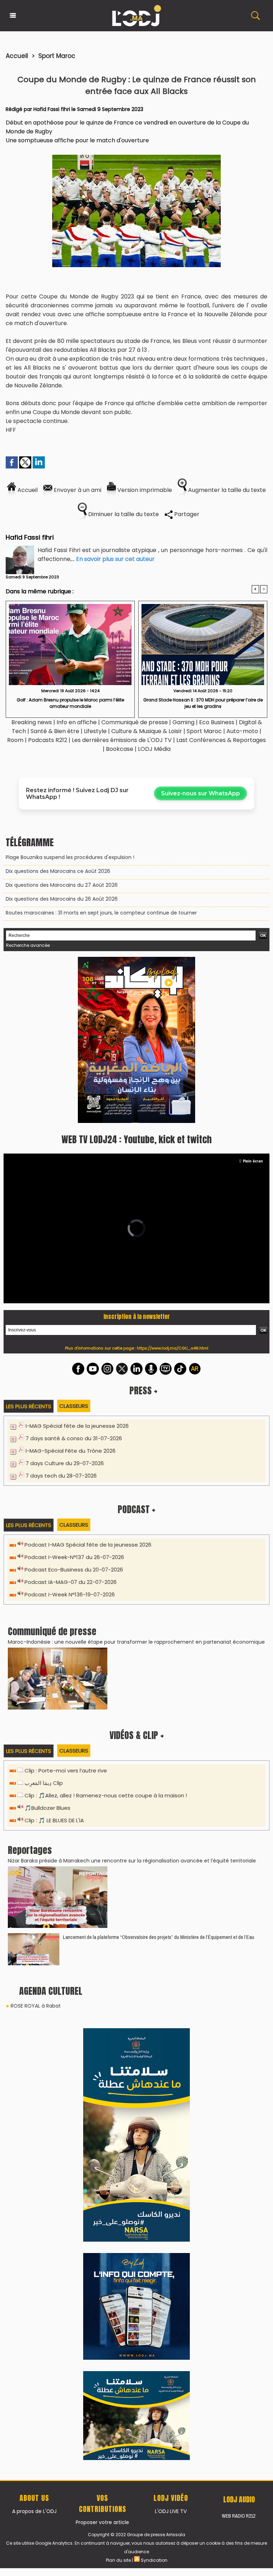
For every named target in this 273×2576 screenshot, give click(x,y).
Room (15, 740)
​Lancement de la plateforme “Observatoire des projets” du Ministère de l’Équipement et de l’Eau (159, 1776)
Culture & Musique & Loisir (147, 731)
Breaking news (32, 722)
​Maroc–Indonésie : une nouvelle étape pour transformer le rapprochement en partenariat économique (136, 1481)
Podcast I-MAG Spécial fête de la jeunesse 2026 (88, 1384)
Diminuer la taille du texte (123, 514)
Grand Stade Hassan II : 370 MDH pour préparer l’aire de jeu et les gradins (203, 703)
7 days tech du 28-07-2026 (61, 1314)
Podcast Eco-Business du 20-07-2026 (74, 1408)
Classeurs (74, 1245)
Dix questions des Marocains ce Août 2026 (58, 871)
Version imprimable (144, 490)
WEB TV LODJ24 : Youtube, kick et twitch (136, 978)
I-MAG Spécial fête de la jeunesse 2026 (77, 1265)
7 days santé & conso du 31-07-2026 (74, 1277)
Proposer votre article (102, 2051)
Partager (186, 514)
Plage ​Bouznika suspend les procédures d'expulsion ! (70, 857)
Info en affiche (77, 722)
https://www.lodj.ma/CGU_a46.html (173, 1187)
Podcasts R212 (48, 740)
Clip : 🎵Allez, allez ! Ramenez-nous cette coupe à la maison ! (106, 1634)
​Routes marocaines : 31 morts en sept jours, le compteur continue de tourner (101, 913)
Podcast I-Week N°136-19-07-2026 (70, 1433)
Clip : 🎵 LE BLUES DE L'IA (54, 1659)
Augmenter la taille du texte (226, 490)
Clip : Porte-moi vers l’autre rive (66, 1609)
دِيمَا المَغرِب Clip (44, 1622)
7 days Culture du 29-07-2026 (65, 1302)
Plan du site (118, 2089)
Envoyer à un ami (77, 490)
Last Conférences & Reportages (221, 740)
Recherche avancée (28, 945)
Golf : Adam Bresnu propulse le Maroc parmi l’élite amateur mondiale (70, 703)
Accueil (17, 56)
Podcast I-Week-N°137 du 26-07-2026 (74, 1396)
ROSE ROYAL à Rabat (36, 1845)
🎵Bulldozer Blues (47, 1647)
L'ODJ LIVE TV (171, 2040)
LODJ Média (154, 749)
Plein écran (253, 1000)
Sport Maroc (57, 56)
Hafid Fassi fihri (52, 109)
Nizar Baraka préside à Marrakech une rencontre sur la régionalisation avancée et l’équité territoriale (132, 1700)
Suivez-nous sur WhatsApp (200, 793)
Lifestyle (95, 731)
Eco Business (217, 722)
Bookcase (120, 749)
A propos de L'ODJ (34, 2040)
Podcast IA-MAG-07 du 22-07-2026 (71, 1421)
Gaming (183, 722)
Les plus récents (29, 1245)
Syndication (154, 2089)
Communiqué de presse (135, 722)
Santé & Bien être (55, 731)
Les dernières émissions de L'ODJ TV (122, 740)
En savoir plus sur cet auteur (115, 559)
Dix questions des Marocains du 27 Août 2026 (62, 885)
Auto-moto (243, 731)
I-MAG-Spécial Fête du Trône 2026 (71, 1290)
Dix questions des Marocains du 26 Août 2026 (62, 899)
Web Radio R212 (239, 2045)
